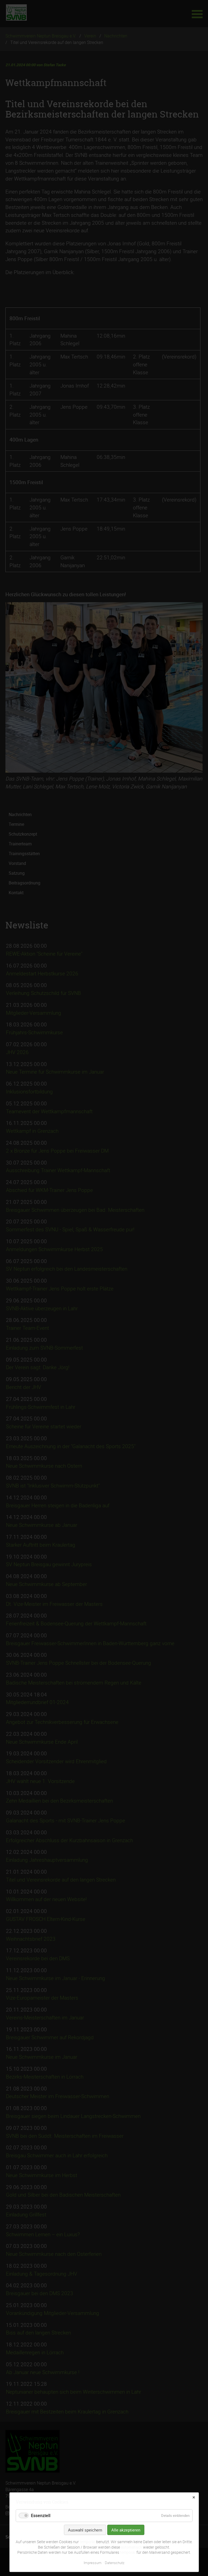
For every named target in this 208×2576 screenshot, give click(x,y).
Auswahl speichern (85, 2530)
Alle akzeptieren (126, 2530)
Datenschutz (115, 2563)
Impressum (93, 2563)
